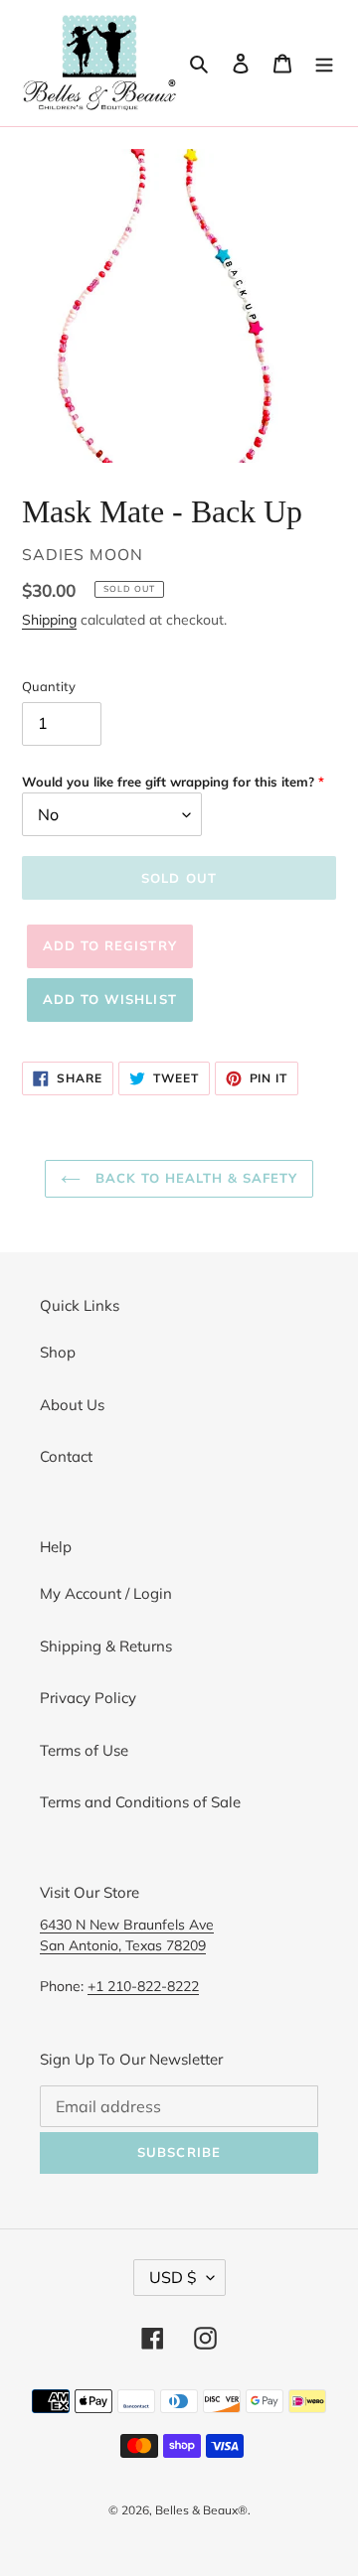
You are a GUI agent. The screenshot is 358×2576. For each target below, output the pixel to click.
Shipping (49, 619)
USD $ (173, 2277)
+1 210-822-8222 (143, 1986)
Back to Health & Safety (194, 1178)
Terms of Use (84, 1750)
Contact (66, 1456)
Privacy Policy (88, 1698)
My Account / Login (106, 1593)
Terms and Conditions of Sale (140, 1802)
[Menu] (324, 63)
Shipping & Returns (106, 1646)
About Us (72, 1405)
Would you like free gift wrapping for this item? (168, 782)
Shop (58, 1352)
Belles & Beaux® (201, 2510)
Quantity (49, 686)
